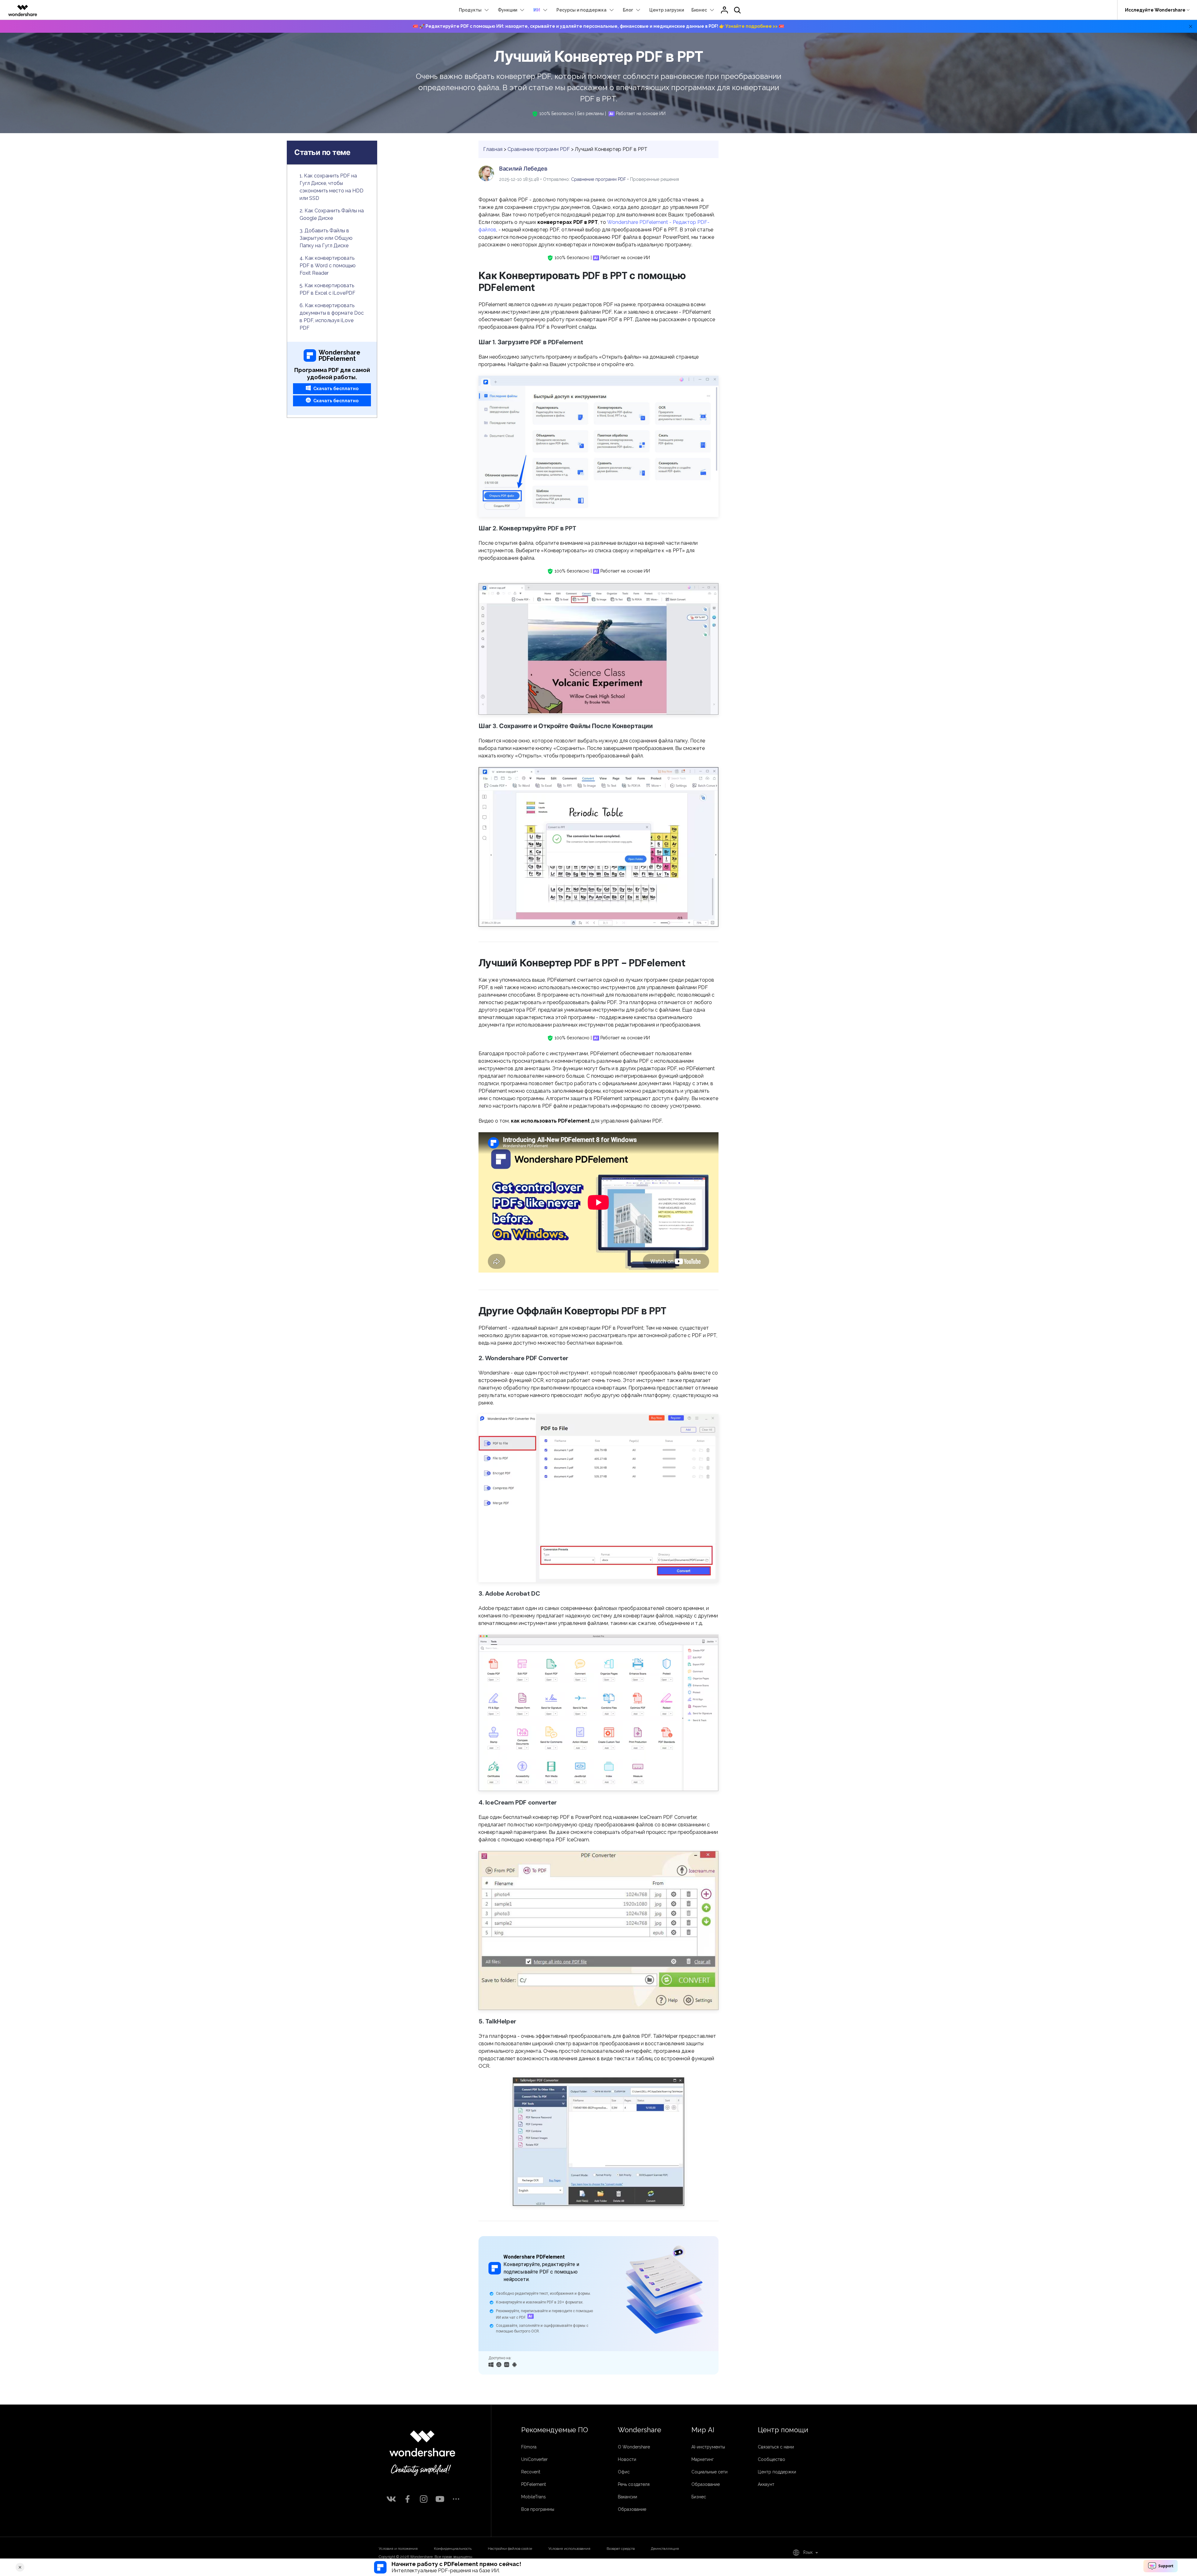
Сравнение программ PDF (539, 149)
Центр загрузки (667, 10)
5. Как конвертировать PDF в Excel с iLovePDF (327, 289)
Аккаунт (766, 2484)
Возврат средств (621, 2549)
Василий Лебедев (523, 169)
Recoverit (531, 2472)
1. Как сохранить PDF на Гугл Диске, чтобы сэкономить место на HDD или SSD (332, 187)
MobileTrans (534, 2497)
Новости (627, 2459)
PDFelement (534, 2484)
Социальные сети (709, 2472)
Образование (632, 2509)
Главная (493, 149)
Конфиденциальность (453, 2549)
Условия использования (569, 2549)
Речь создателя (634, 2484)
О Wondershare (634, 2447)
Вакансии (627, 2497)
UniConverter (534, 2459)
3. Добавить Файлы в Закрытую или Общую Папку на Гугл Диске (326, 238)
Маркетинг (703, 2459)
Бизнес (699, 2497)
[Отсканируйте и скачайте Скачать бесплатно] (507, 2364)
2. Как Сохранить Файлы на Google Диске (332, 214)
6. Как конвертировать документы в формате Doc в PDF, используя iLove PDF (332, 317)
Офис (624, 2472)
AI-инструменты (708, 2447)
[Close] (20, 2567)
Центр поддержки (777, 2472)
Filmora (529, 2447)
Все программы (538, 2509)
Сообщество (772, 2459)
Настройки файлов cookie (510, 2549)
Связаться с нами (776, 2447)
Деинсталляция (665, 2549)
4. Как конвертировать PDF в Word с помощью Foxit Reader (328, 266)
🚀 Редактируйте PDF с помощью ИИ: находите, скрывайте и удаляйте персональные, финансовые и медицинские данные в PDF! (598, 26)
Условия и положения (398, 2549)
